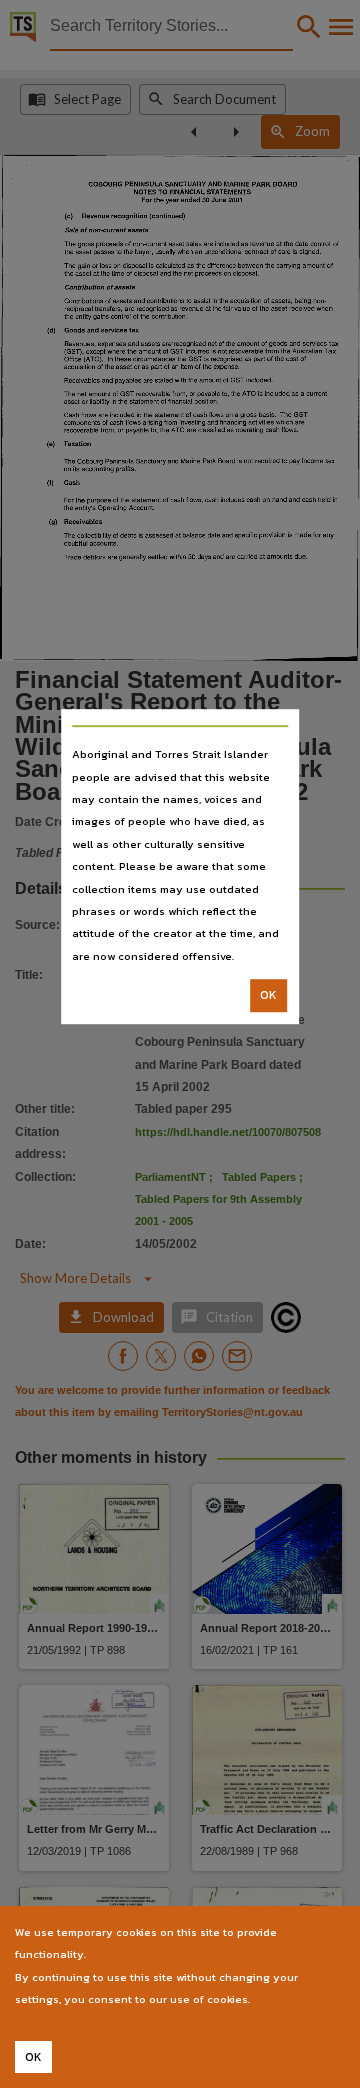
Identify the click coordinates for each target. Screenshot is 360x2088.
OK (268, 995)
